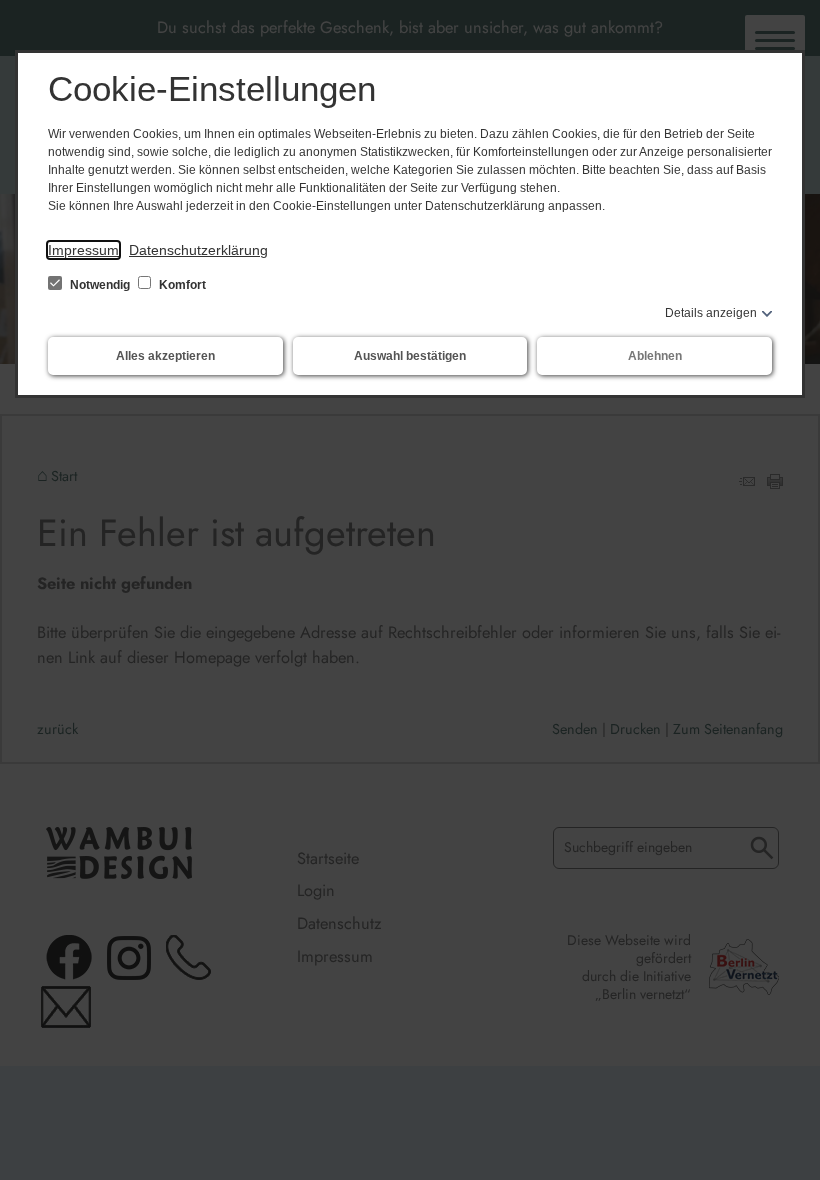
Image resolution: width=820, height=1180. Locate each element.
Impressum (83, 250)
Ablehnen (655, 356)
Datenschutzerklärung (198, 250)
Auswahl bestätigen (410, 356)
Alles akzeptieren (165, 356)
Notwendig (100, 285)
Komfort (181, 285)
